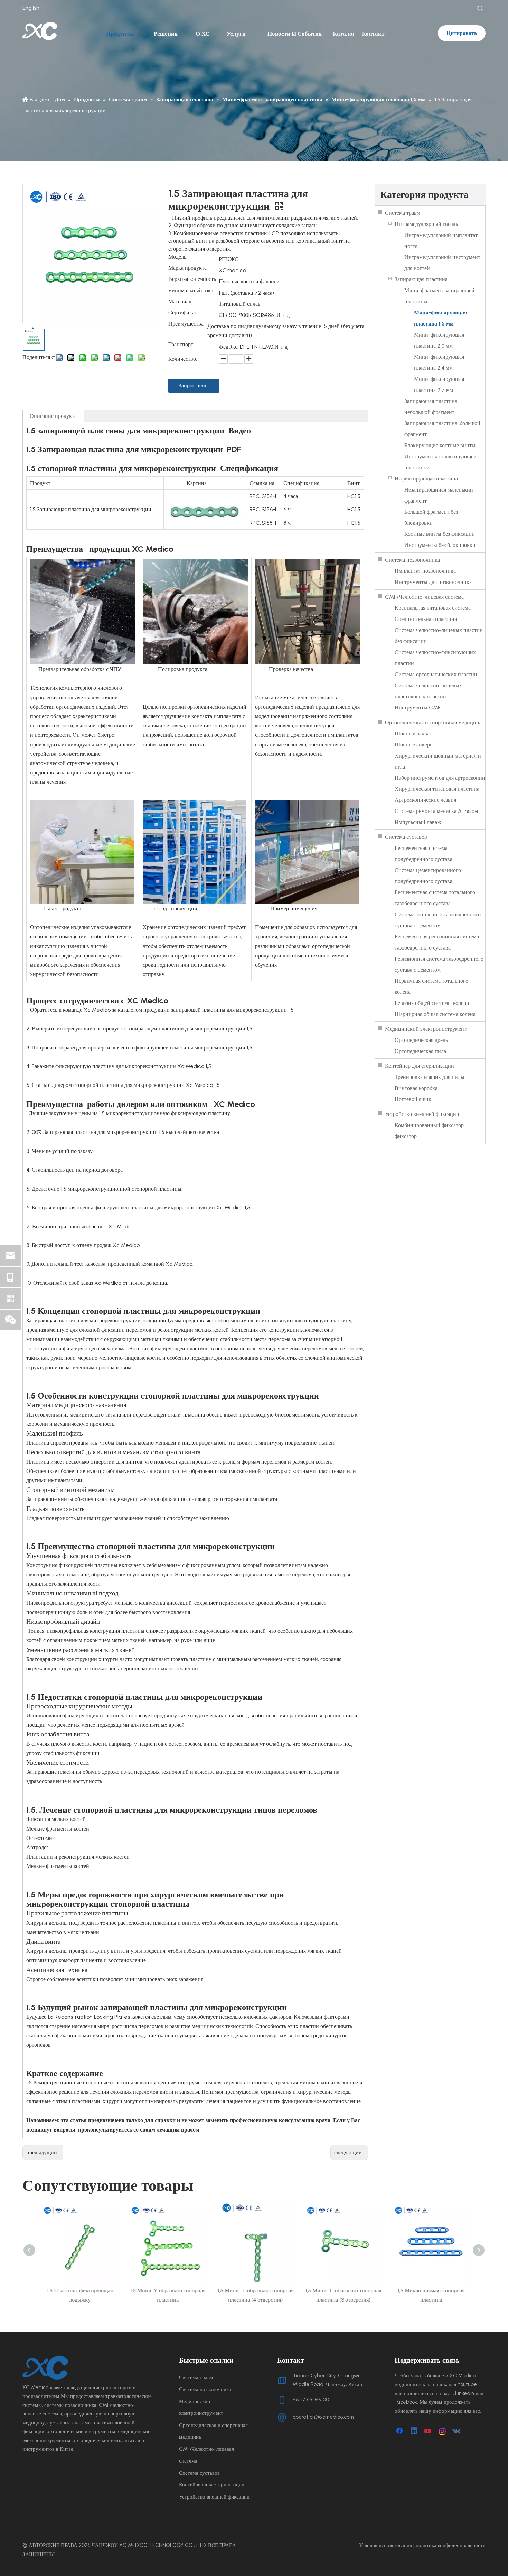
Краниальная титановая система (433, 608)
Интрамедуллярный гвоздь (426, 224)
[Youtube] (429, 2431)
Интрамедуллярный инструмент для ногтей (442, 263)
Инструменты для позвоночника (433, 582)
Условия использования (385, 2545)
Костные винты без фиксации (440, 534)
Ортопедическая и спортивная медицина (433, 722)
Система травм (403, 213)
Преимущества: (186, 324)
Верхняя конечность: (193, 279)
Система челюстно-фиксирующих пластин (435, 658)
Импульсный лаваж (418, 822)
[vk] (457, 2431)
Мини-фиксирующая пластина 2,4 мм (439, 362)
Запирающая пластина (421, 279)
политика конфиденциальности (451, 2545)
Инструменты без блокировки (440, 545)
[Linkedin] (414, 2431)
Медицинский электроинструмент (426, 1029)
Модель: (178, 257)
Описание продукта (53, 416)
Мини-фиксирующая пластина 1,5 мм (441, 318)
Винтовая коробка (416, 1088)
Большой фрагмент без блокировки (431, 517)
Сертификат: (183, 313)
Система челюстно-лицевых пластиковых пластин (428, 691)
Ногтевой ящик (413, 1099)
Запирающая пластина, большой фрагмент (442, 429)
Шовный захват (413, 734)
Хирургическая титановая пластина (437, 789)
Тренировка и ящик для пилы (430, 1077)
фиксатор (406, 1136)
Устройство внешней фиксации (422, 1114)
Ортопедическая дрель (421, 1040)
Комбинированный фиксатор (429, 1125)
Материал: (180, 302)
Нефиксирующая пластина (426, 479)
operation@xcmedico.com (323, 2417)
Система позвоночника (412, 560)
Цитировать (462, 33)
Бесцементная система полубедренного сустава (424, 854)
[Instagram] (443, 2431)
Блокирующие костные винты (440, 445)
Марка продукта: (188, 268)
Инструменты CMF (418, 708)
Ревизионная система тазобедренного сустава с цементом (439, 964)
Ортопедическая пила (420, 1051)
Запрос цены (194, 386)
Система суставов (406, 837)
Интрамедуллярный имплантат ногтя (441, 241)
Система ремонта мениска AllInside (436, 811)
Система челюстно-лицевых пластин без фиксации (439, 636)
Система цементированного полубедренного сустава (428, 876)
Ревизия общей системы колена (432, 1003)
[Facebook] (400, 2431)
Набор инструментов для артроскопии (440, 778)
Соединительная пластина (426, 619)
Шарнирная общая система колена (435, 1014)
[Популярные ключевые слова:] (480, 9)
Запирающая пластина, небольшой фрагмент (431, 407)
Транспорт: (181, 345)
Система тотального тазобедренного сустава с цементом (438, 920)
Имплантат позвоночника (425, 571)
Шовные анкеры (414, 745)
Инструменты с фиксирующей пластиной (440, 462)
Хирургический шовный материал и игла (438, 761)
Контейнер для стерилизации (420, 1066)
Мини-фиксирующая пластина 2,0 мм (439, 340)
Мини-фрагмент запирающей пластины (439, 296)
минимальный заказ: (192, 291)
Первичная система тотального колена (431, 986)
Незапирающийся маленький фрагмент (439, 495)
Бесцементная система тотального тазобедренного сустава (435, 898)
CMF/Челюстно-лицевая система (424, 597)
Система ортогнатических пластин (436, 674)
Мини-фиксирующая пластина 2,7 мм (439, 384)
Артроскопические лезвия (425, 800)
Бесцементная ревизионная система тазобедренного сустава (437, 942)
